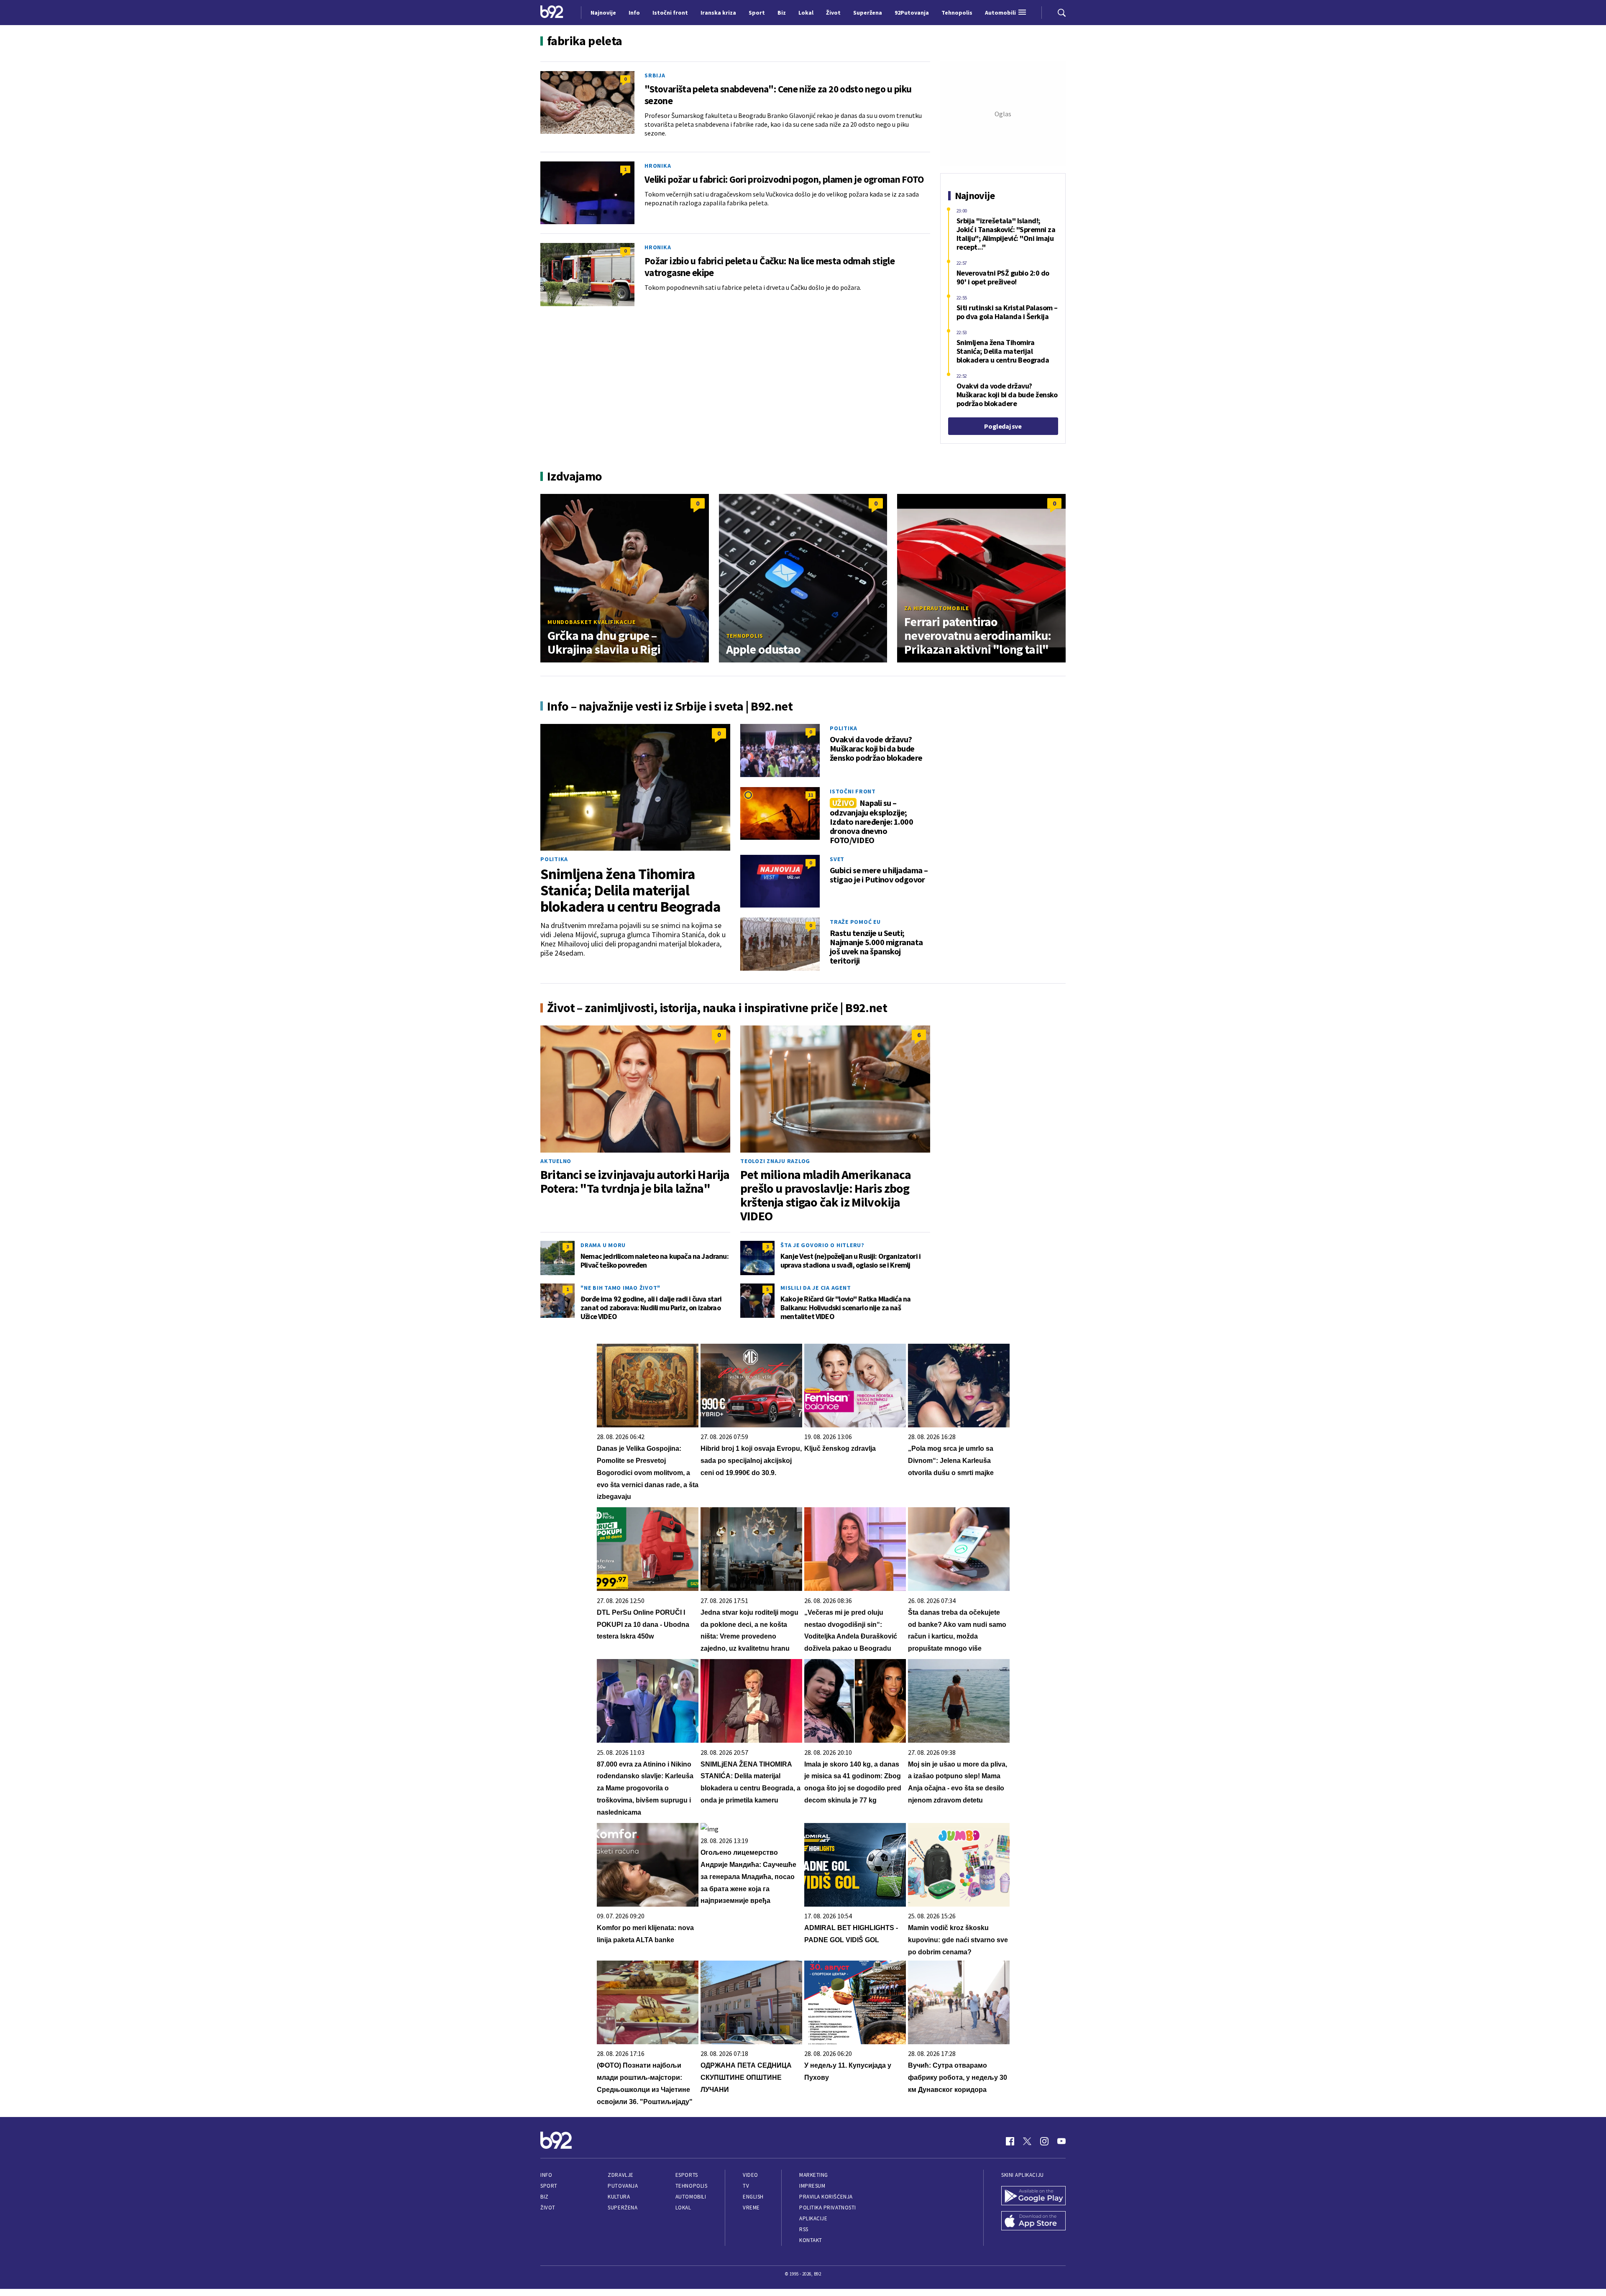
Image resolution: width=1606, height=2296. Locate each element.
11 (811, 795)
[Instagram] (1044, 2141)
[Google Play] (1033, 2196)
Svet (837, 859)
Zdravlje (620, 2175)
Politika (554, 859)
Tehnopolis (745, 636)
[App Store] (1033, 2222)
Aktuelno (556, 1161)
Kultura (619, 2197)
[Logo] (552, 13)
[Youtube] (1061, 2141)
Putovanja (623, 2186)
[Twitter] (1027, 2141)
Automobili (691, 2197)
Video (751, 2175)
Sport (549, 2186)
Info (546, 2175)
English (753, 2197)
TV (746, 2186)
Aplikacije (813, 2218)
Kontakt (811, 2240)
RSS (804, 2229)
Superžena (623, 2208)
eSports (687, 2175)
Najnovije (603, 13)
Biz (545, 2197)
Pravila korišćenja (826, 2197)
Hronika (658, 166)
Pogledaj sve (1003, 426)
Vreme (751, 2208)
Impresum (812, 2186)
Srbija (655, 75)
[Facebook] (1010, 2141)
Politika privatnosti (828, 2208)
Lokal (683, 2208)
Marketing (814, 2175)
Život (548, 2208)
